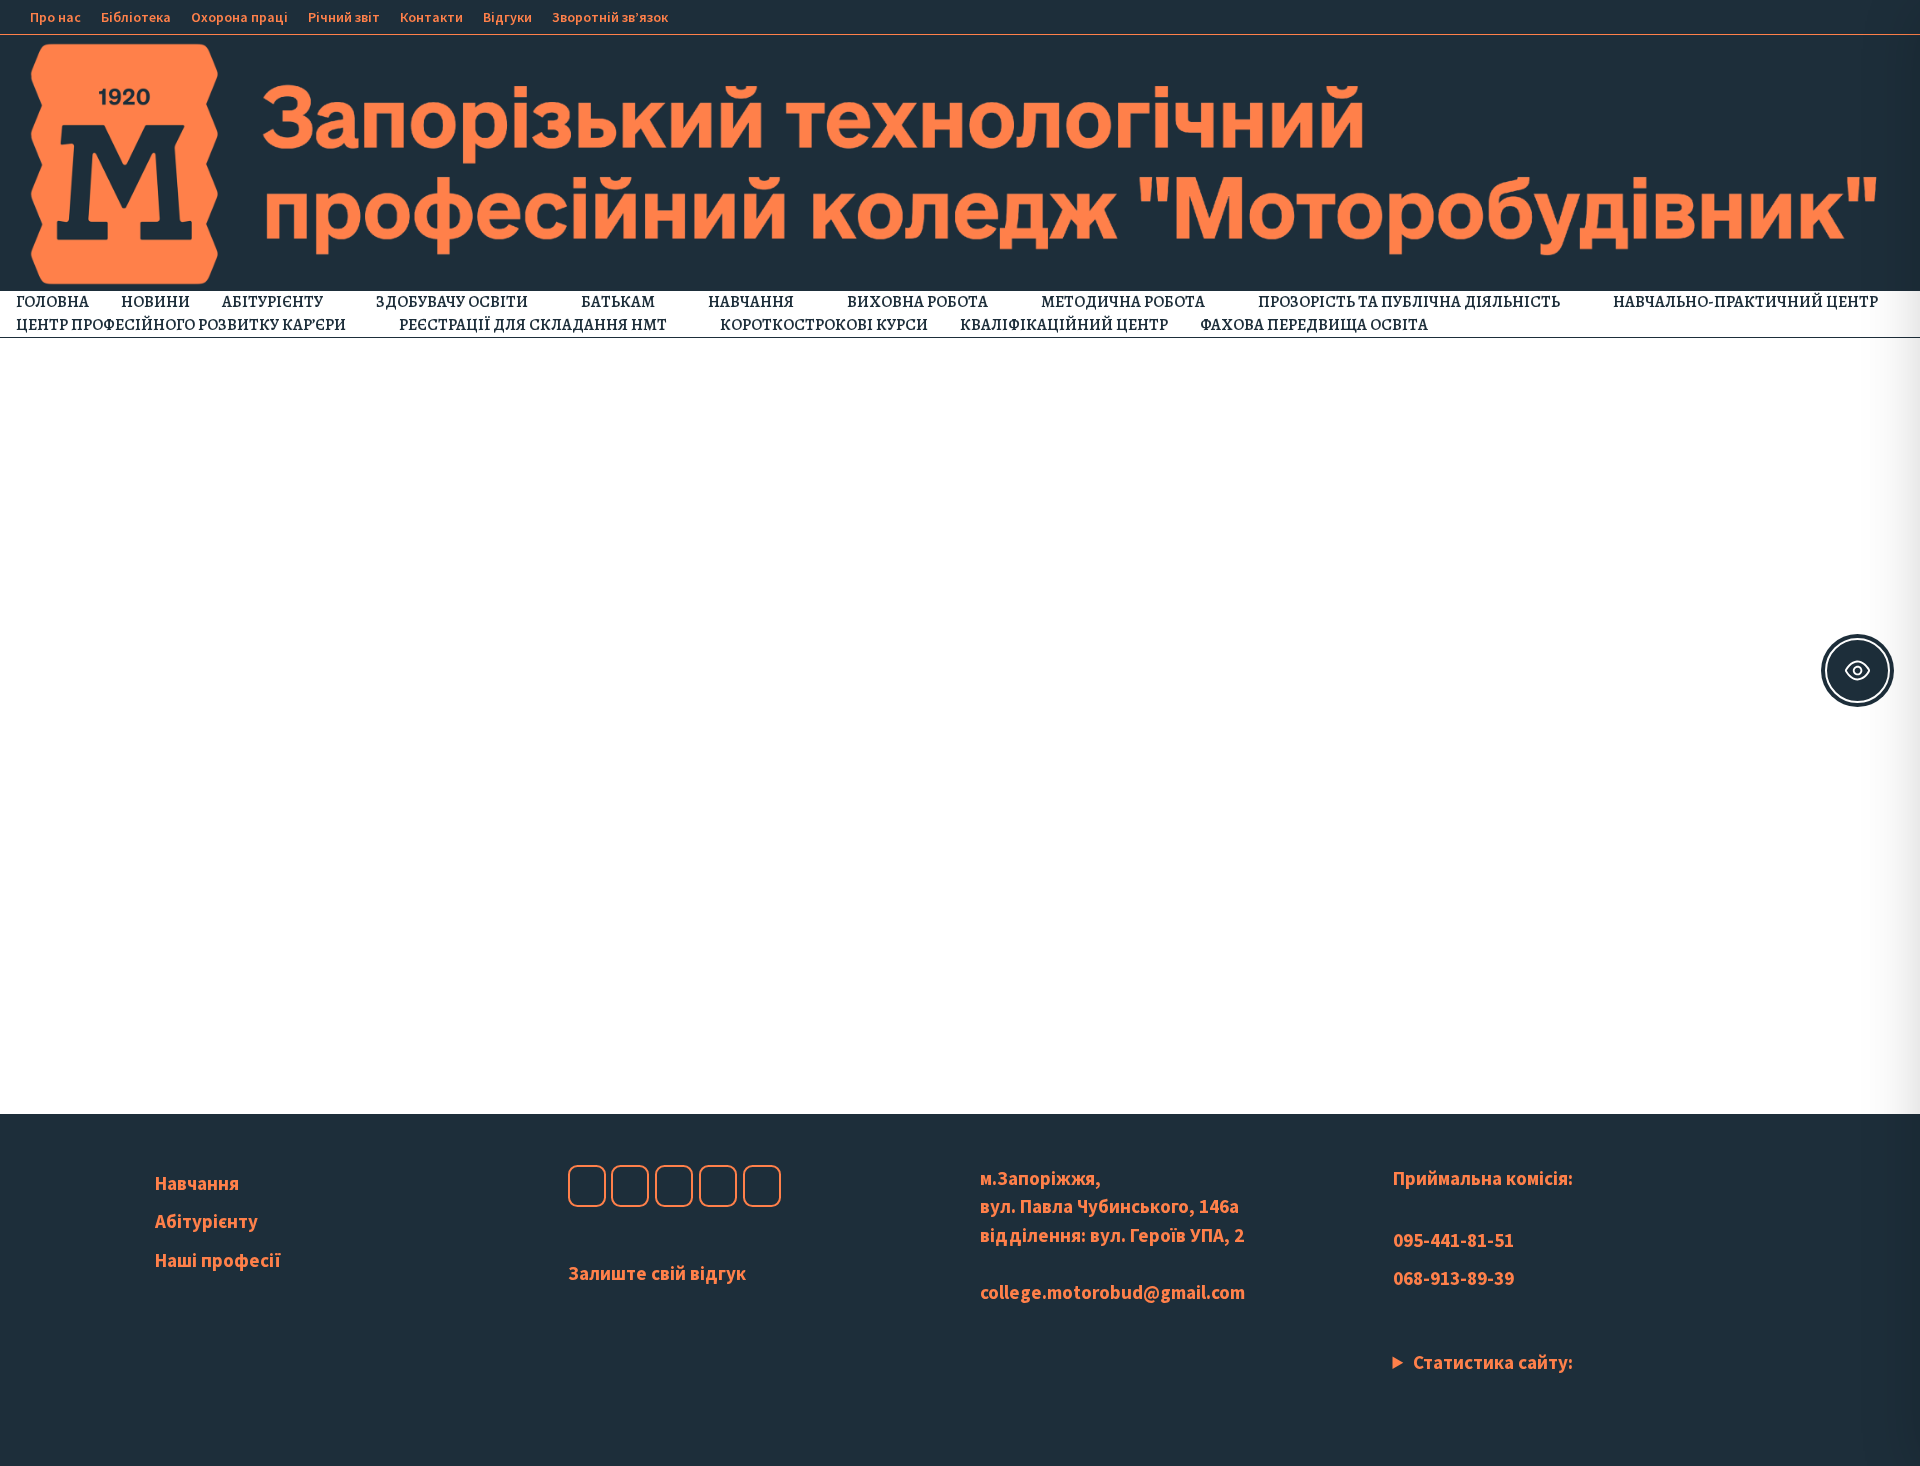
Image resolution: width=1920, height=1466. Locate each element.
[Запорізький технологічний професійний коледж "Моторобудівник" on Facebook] (587, 1186)
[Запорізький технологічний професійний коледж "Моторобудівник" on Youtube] (674, 1186)
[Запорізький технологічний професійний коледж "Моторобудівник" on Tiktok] (718, 1186)
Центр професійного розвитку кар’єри (181, 325)
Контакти (431, 17)
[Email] (1889, 15)
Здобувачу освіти (452, 302)
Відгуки (507, 17)
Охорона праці (239, 17)
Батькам (618, 302)
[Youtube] (1816, 15)
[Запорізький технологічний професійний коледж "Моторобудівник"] (960, 161)
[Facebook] (1791, 15)
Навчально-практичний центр (1745, 302)
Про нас (55, 17)
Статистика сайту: (1493, 1362)
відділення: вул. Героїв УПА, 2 (1112, 1235)
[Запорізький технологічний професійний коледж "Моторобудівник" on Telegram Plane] (762, 1186)
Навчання (751, 302)
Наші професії (218, 1260)
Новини (155, 302)
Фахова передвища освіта (1314, 325)
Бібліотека (136, 17)
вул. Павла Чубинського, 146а (1109, 1206)
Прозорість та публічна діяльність (1409, 302)
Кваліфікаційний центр (1064, 325)
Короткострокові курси (824, 325)
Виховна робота (917, 302)
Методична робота (1123, 302)
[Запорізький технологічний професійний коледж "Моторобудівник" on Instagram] (630, 1186)
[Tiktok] (1866, 15)
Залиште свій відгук (657, 1273)
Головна (52, 302)
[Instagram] (1841, 15)
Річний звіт (344, 17)
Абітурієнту (272, 302)
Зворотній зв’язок (610, 17)
